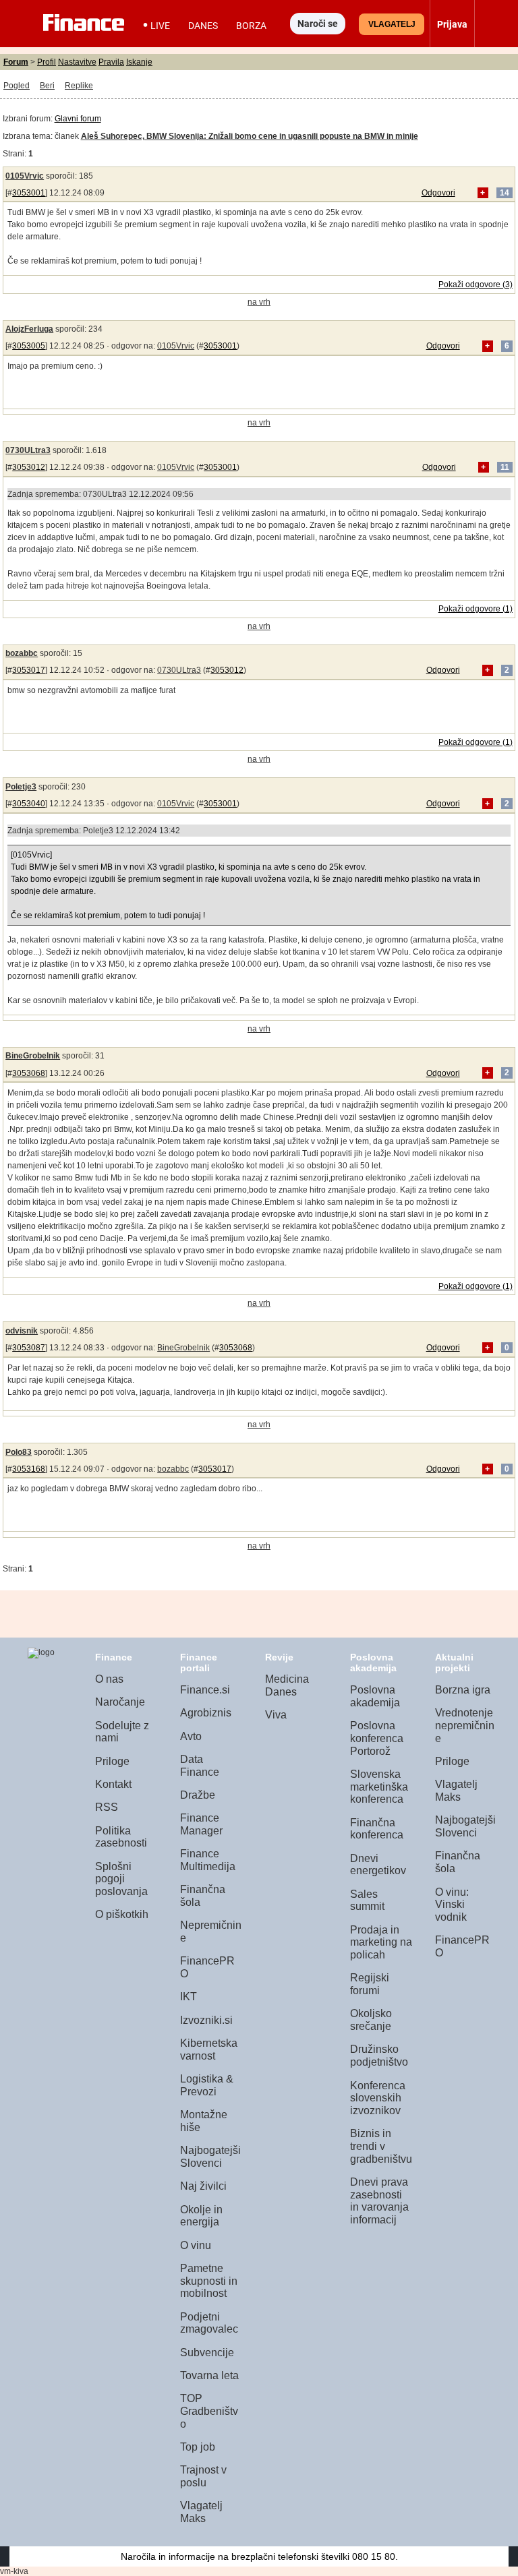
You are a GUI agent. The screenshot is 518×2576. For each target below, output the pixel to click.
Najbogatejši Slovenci (210, 2157)
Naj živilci (203, 2186)
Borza (251, 26)
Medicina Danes (287, 1685)
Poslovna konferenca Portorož (377, 1738)
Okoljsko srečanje (371, 2020)
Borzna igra (463, 1690)
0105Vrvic (25, 176)
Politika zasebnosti (121, 1837)
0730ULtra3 (28, 450)
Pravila (111, 62)
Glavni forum (78, 119)
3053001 (29, 193)
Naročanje (120, 1702)
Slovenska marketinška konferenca (379, 1787)
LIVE (160, 26)
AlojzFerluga (29, 329)
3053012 (29, 467)
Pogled (17, 86)
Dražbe (198, 1795)
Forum (16, 62)
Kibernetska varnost (209, 2049)
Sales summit (367, 1900)
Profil (47, 62)
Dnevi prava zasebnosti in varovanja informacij (379, 2201)
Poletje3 (21, 787)
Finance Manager (201, 1824)
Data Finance (200, 1766)
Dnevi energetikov (378, 1865)
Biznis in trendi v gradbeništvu (381, 2146)
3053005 (29, 346)
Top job (198, 2447)
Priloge (112, 1761)
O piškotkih (122, 1914)
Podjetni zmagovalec (209, 2323)
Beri (47, 86)
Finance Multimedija (208, 1860)
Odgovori (438, 193)
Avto (191, 1736)
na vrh (259, 302)
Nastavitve (77, 62)
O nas (109, 1679)
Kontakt (113, 1784)
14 (505, 193)
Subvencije (207, 2353)
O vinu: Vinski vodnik (452, 1905)
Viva (276, 1715)
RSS (107, 1807)
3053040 (29, 804)
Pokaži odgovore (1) (476, 609)
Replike (79, 86)
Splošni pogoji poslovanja (121, 1879)
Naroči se (318, 24)
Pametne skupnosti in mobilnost (209, 2281)
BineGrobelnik (33, 1056)
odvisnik (22, 1331)
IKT (189, 1997)
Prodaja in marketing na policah (381, 1942)
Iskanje (139, 62)
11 (505, 467)
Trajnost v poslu (203, 2476)
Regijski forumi (370, 1984)
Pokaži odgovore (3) (476, 284)
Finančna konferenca (377, 1829)
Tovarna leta (209, 2375)
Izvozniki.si (206, 2020)
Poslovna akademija (375, 1696)
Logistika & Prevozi (207, 2085)
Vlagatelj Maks (201, 2512)
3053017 (29, 670)
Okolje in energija (201, 2216)
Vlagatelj (392, 24)
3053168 (29, 1469)
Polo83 (19, 1452)
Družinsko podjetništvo (379, 2056)
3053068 (29, 1073)
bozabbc (22, 653)
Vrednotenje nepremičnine (465, 1725)
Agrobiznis (206, 1713)
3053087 (29, 1348)
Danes (203, 26)
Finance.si (205, 1690)
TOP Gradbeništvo (209, 2411)
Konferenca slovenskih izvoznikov (378, 2098)
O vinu (196, 2245)
